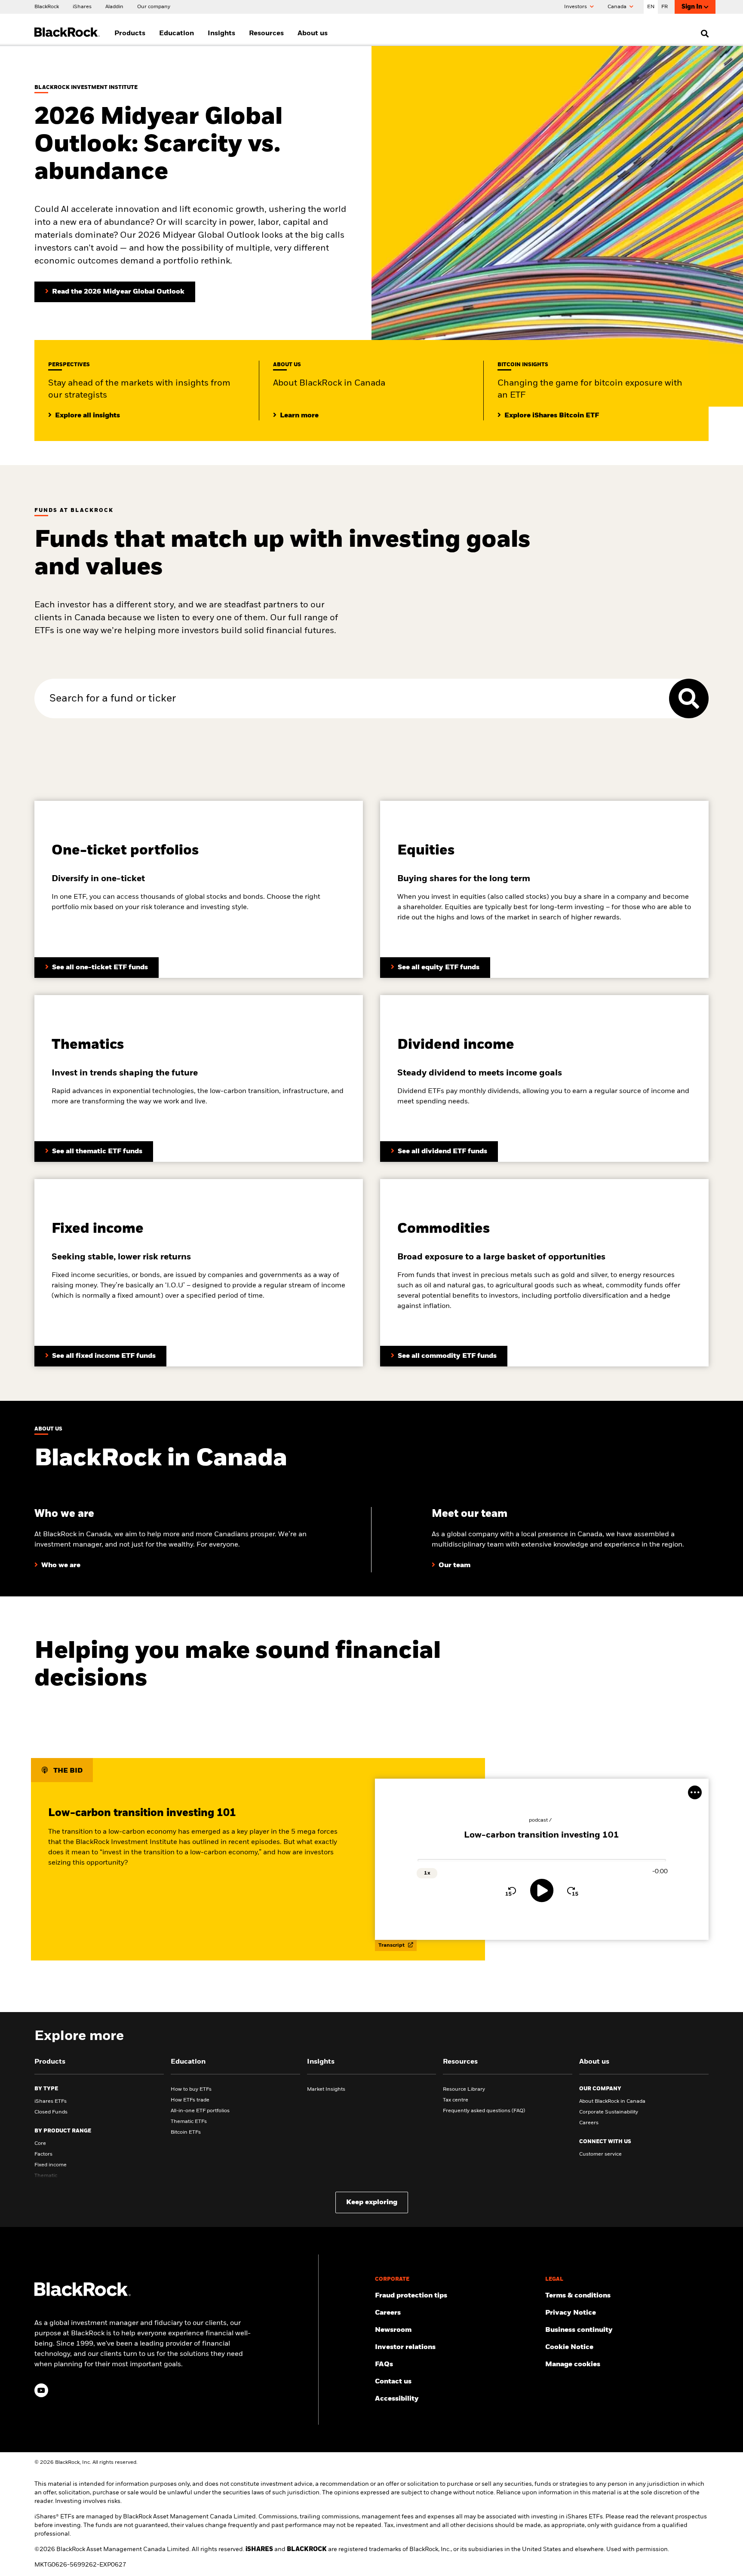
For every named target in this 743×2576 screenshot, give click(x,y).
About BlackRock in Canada (612, 2101)
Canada (618, 7)
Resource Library (464, 2089)
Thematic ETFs (189, 2122)
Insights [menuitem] (221, 34)
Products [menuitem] (130, 34)
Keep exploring (372, 2202)
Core (40, 2144)
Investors (576, 7)
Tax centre (456, 2100)
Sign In (692, 7)
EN (651, 7)
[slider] (542, 1860)
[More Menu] (695, 1792)
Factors (43, 2154)
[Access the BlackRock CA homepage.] (83, 2294)
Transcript (392, 1945)
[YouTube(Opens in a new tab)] (41, 2390)
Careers (589, 2123)
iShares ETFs (51, 2101)
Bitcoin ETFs (186, 2132)
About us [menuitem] (313, 34)
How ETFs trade (190, 2100)
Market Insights (326, 2089)
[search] (703, 34)
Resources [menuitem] (266, 34)
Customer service (600, 2154)
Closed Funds (51, 2112)
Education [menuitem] (177, 34)
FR (665, 7)
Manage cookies (573, 2365)
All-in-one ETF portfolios (200, 2111)
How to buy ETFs (191, 2089)
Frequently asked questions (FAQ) (484, 2111)
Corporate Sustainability (609, 2112)
